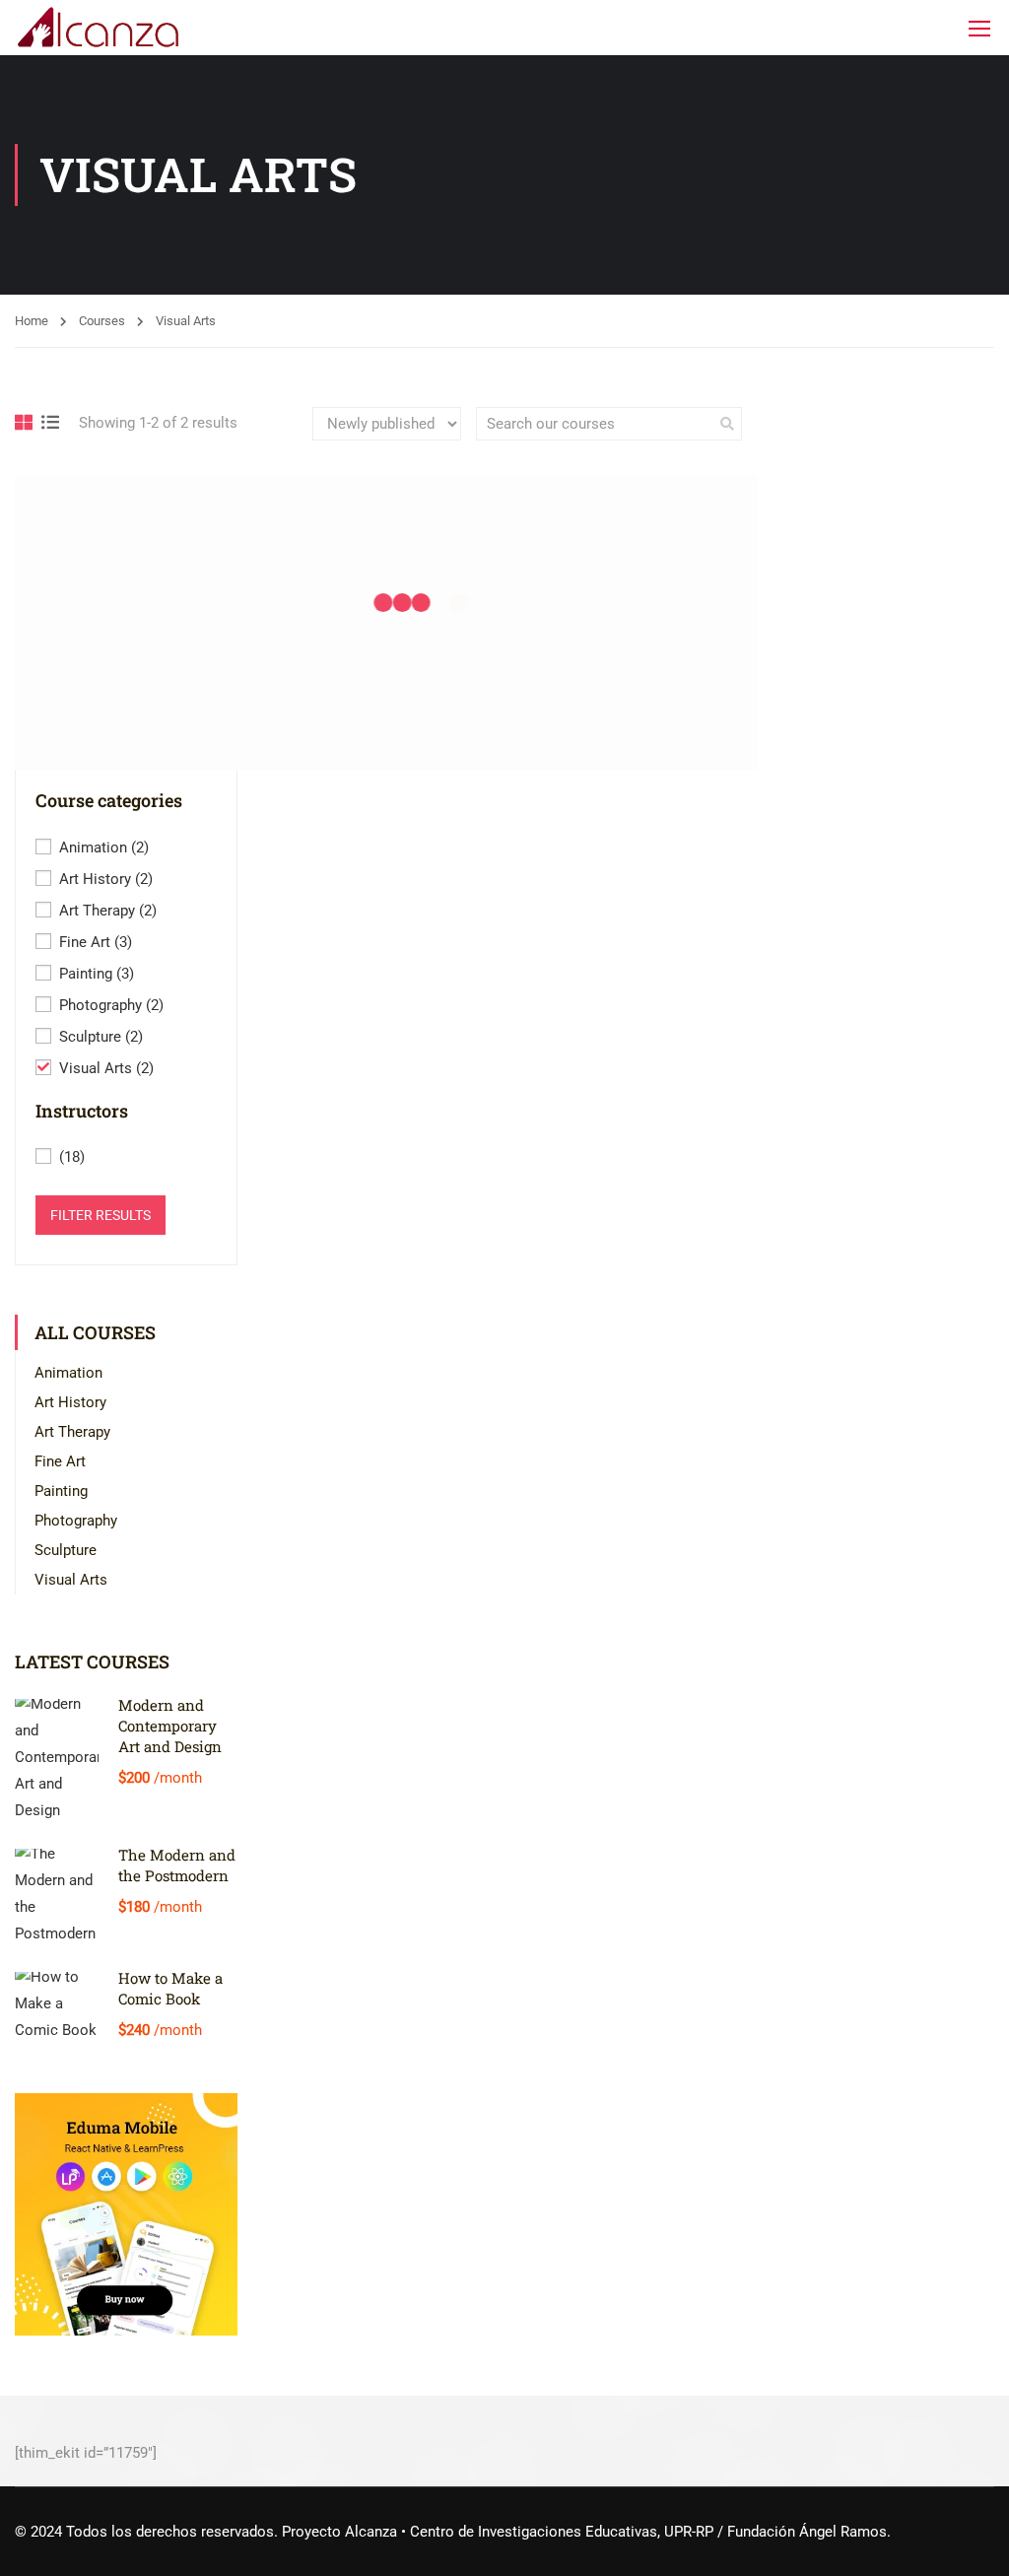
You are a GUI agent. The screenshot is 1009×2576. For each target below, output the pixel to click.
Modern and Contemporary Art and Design (170, 1726)
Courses (102, 321)
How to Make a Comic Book (170, 1988)
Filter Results (101, 1215)
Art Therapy (108, 911)
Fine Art (96, 942)
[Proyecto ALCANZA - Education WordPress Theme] (99, 28)
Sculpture (101, 1037)
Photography (111, 1005)
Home (32, 321)
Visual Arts (106, 1068)
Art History (106, 879)
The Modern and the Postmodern (177, 1865)
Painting (97, 974)
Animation (104, 847)
